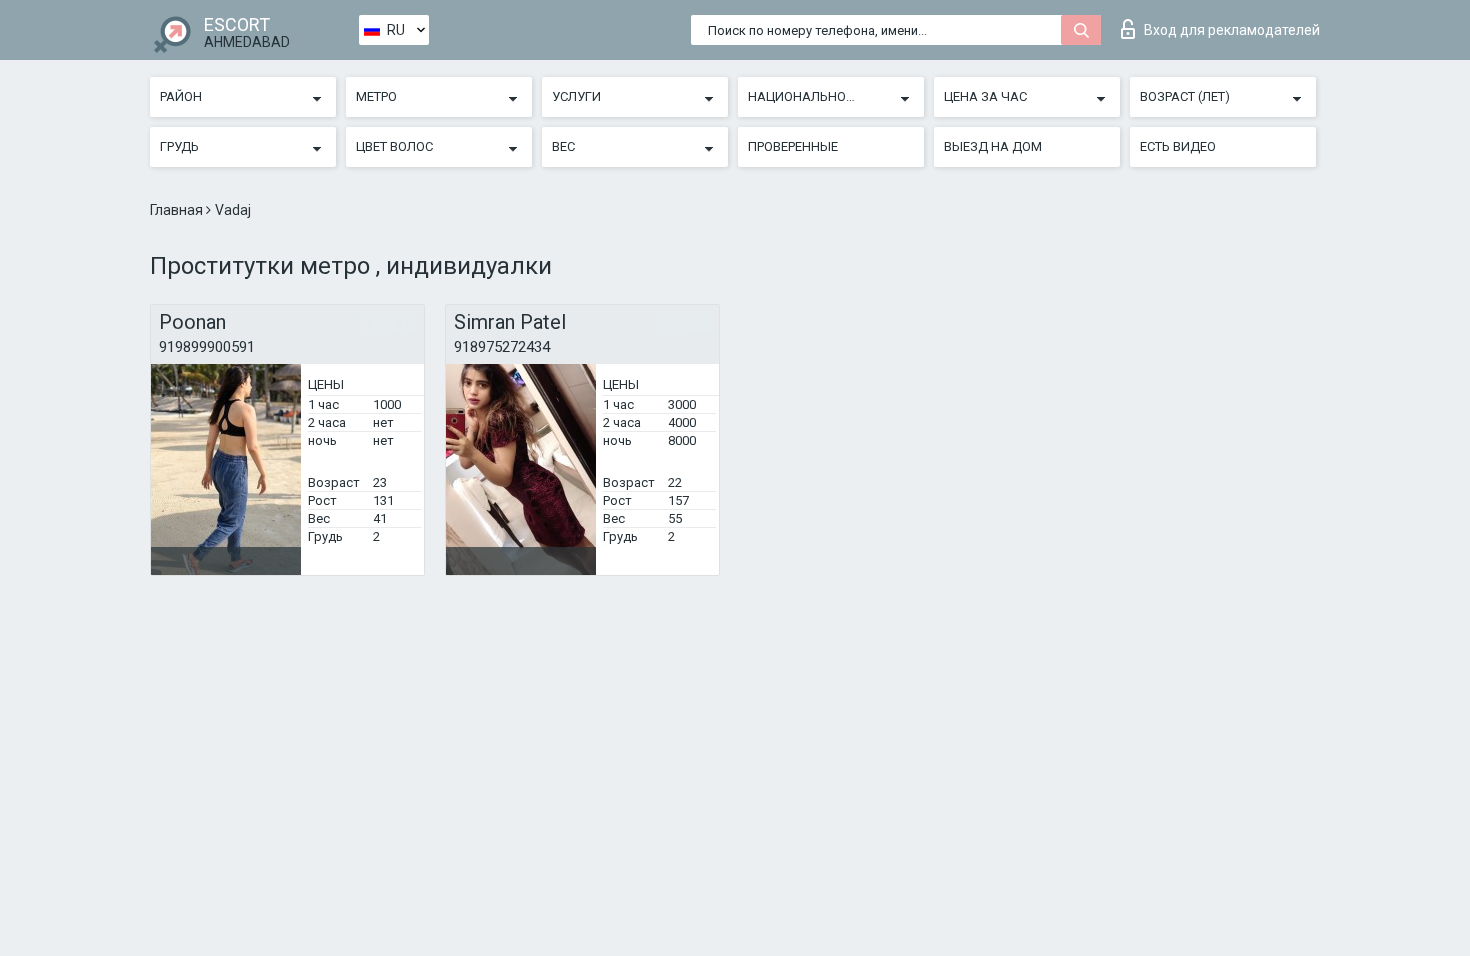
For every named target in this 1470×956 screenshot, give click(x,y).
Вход (1232, 30)
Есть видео (1178, 146)
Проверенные (793, 146)
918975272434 (502, 347)
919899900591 (207, 347)
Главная (178, 210)
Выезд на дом (993, 146)
